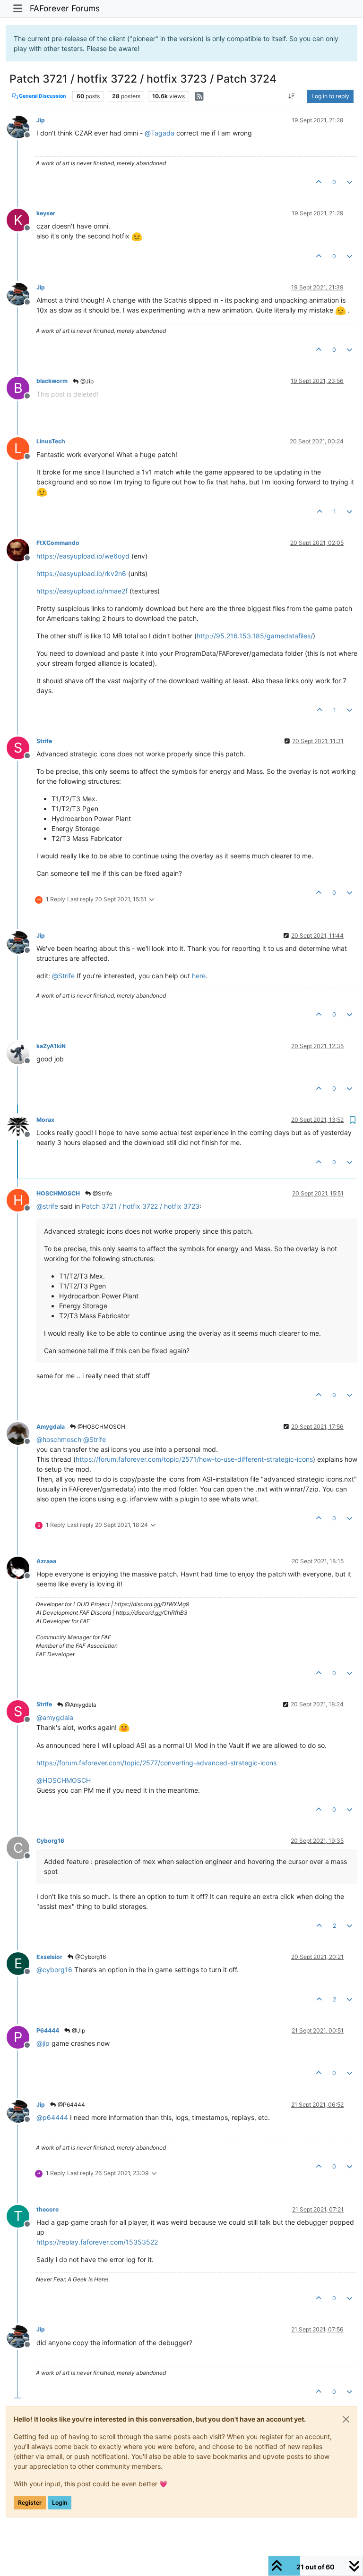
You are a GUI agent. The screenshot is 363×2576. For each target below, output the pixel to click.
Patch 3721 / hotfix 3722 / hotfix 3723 (141, 1206)
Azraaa (46, 1561)
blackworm (52, 381)
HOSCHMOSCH (58, 1193)
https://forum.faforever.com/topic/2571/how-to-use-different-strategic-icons (194, 1459)
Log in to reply (330, 96)
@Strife (102, 1193)
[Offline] (22, 126)
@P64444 (71, 2105)
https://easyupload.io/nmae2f (82, 591)
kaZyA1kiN (51, 1046)
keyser (46, 213)
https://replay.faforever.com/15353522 (97, 2242)
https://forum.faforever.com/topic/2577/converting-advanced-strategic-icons (156, 1763)
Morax (45, 1120)
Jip (41, 120)
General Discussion (42, 96)
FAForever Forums (65, 8)
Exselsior (49, 1957)
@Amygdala (80, 1705)
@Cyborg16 (90, 1957)
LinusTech (51, 441)
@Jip (86, 381)
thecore (48, 2209)
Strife (44, 741)
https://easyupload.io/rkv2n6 (81, 573)
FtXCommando (58, 543)
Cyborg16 (50, 1841)
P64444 (48, 2030)
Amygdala (51, 1427)
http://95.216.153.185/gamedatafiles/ (255, 636)
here (199, 976)
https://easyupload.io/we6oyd (83, 556)
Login (60, 2503)
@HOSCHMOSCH (101, 1427)
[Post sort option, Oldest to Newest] (292, 96)
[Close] (346, 2419)
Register (30, 2503)
